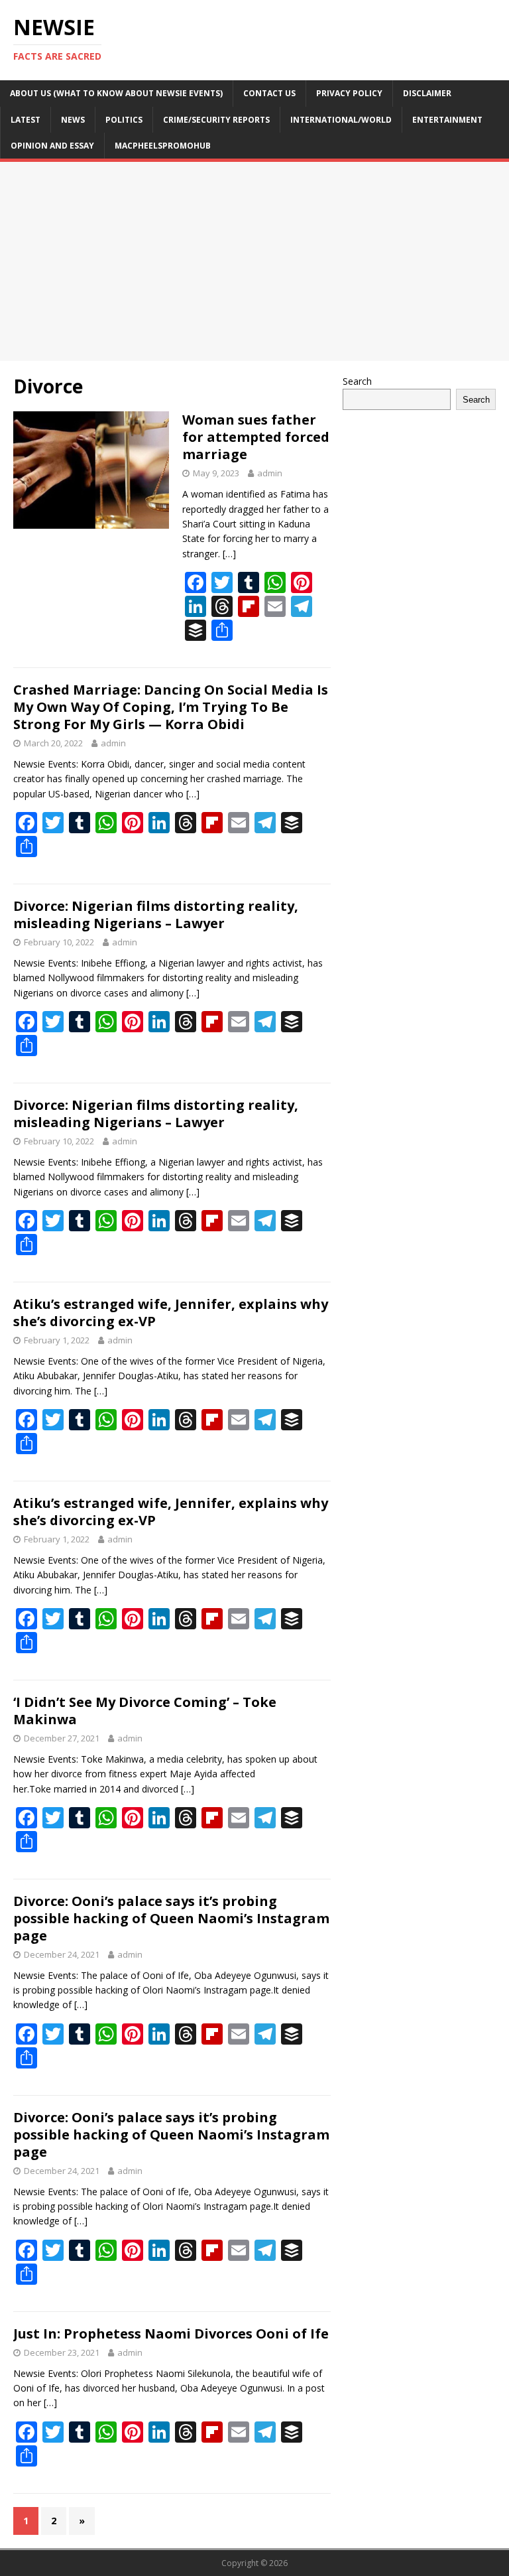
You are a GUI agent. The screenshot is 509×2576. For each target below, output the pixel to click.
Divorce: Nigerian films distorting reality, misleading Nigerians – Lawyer (156, 915)
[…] (229, 554)
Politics (124, 120)
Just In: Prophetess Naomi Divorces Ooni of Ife (171, 2334)
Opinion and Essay (52, 146)
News (73, 120)
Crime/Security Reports (216, 120)
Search (357, 381)
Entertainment (447, 120)
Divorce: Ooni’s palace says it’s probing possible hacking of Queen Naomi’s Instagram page (171, 1918)
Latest (26, 120)
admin (270, 473)
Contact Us (269, 93)
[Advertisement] (254, 261)
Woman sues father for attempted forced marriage (256, 437)
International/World (341, 120)
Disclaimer (427, 93)
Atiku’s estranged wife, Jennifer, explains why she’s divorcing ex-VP (171, 1313)
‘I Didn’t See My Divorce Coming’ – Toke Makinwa (145, 1711)
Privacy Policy (349, 93)
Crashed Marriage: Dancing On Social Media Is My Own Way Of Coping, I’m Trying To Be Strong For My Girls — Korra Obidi (171, 707)
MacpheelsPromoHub (163, 146)
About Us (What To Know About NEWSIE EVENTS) (116, 93)
